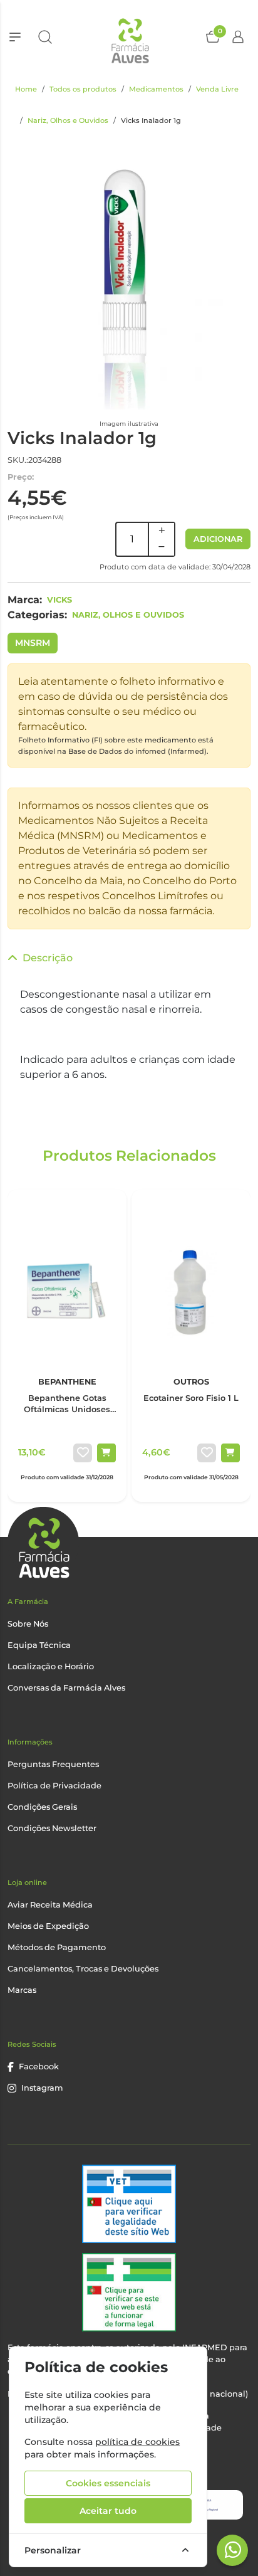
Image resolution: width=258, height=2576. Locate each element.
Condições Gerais (42, 1807)
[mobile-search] (45, 37)
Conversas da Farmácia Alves (66, 1688)
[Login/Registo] (238, 37)
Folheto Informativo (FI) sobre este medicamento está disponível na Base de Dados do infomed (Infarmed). (116, 746)
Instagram (42, 2088)
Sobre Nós (28, 1624)
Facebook (39, 2067)
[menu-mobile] (15, 37)
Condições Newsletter (52, 1828)
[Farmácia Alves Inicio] (129, 37)
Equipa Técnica (39, 1645)
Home (26, 89)
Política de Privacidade (54, 1786)
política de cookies (137, 2442)
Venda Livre (217, 89)
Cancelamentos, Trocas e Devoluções (83, 1969)
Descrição (48, 958)
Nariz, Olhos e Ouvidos (68, 120)
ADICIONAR (218, 539)
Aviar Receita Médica (50, 1905)
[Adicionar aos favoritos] (83, 1453)
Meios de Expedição (48, 1926)
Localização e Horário (51, 1666)
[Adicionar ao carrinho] (106, 1453)
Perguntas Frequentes (53, 1764)
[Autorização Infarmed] (129, 2292)
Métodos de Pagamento (57, 1947)
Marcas (22, 1990)
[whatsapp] (233, 2550)
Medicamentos (156, 89)
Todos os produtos (83, 89)
